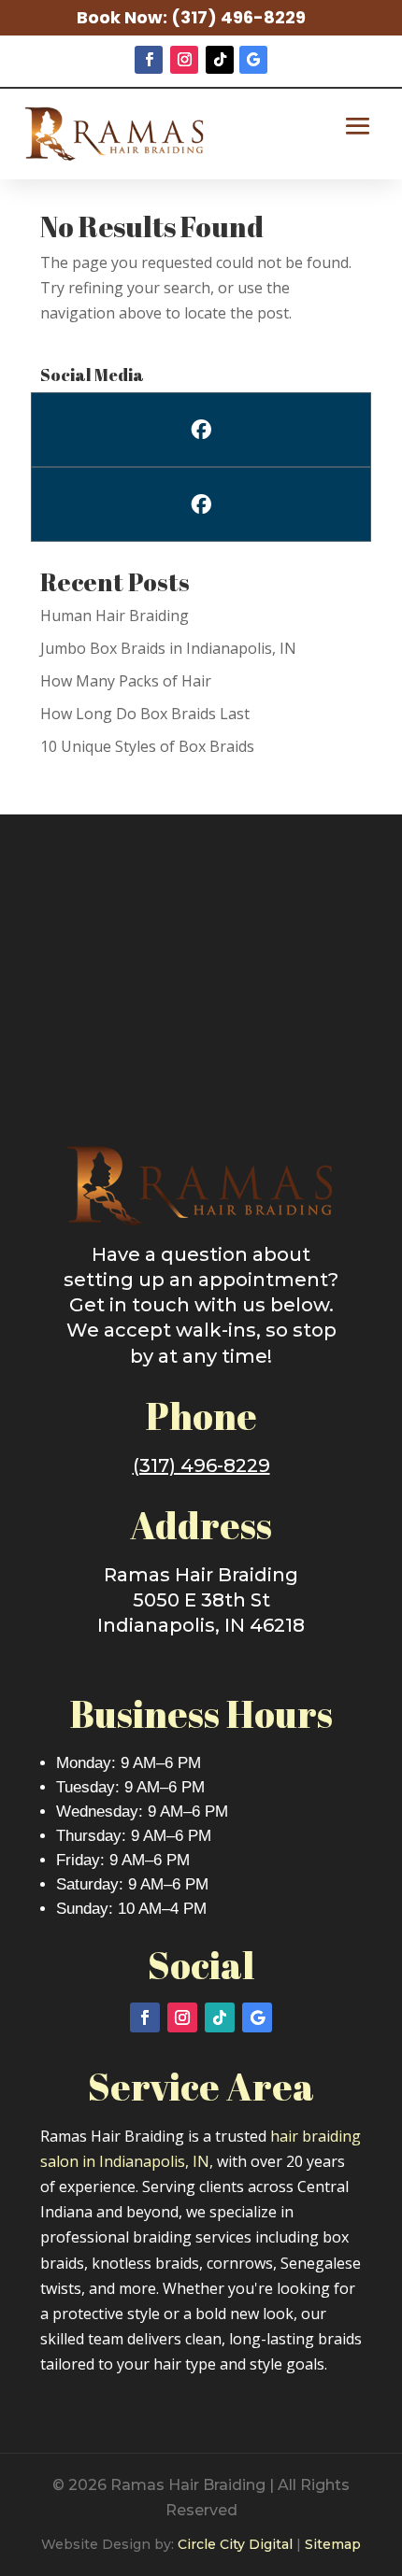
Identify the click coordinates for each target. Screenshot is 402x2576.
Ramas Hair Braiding (201, 1575)
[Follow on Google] (253, 60)
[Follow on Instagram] (184, 60)
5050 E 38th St (201, 1600)
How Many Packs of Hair (126, 681)
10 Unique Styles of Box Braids (147, 746)
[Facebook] (201, 430)
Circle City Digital (235, 2544)
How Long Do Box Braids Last (145, 714)
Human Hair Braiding (115, 616)
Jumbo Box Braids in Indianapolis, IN (168, 648)
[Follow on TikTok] (220, 60)
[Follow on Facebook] (149, 60)
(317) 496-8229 (238, 17)
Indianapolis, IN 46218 (201, 1625)
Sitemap (333, 2544)
